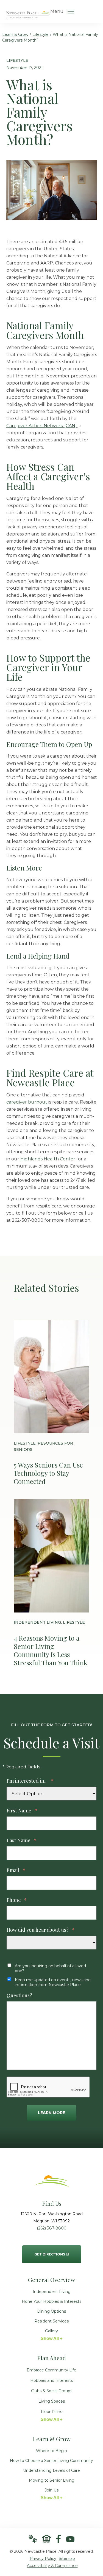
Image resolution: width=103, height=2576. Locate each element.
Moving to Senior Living (52, 2480)
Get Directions (50, 2251)
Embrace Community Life (51, 2370)
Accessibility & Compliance (52, 2566)
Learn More (51, 2113)
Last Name (22, 1840)
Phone (17, 1900)
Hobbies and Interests (51, 2380)
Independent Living (52, 2292)
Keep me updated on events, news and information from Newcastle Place (53, 1982)
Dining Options (51, 2311)
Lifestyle (41, 34)
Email (16, 1870)
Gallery (51, 2331)
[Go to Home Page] (28, 15)
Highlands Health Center (48, 1159)
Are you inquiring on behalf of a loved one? (50, 1968)
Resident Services (51, 2321)
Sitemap (67, 2558)
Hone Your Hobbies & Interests (51, 2301)
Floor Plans (51, 2412)
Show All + (51, 2338)
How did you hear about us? (41, 1930)
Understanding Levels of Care (51, 2470)
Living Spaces (52, 2401)
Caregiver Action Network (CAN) (42, 426)
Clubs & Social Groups (52, 2391)
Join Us (52, 2490)
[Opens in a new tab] (59, 2539)
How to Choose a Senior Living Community (51, 2461)
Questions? (19, 1995)
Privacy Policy (43, 2558)
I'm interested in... (30, 1781)
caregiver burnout (27, 1102)
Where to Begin (51, 2451)
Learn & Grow (15, 34)
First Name (22, 1811)
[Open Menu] (71, 11)
